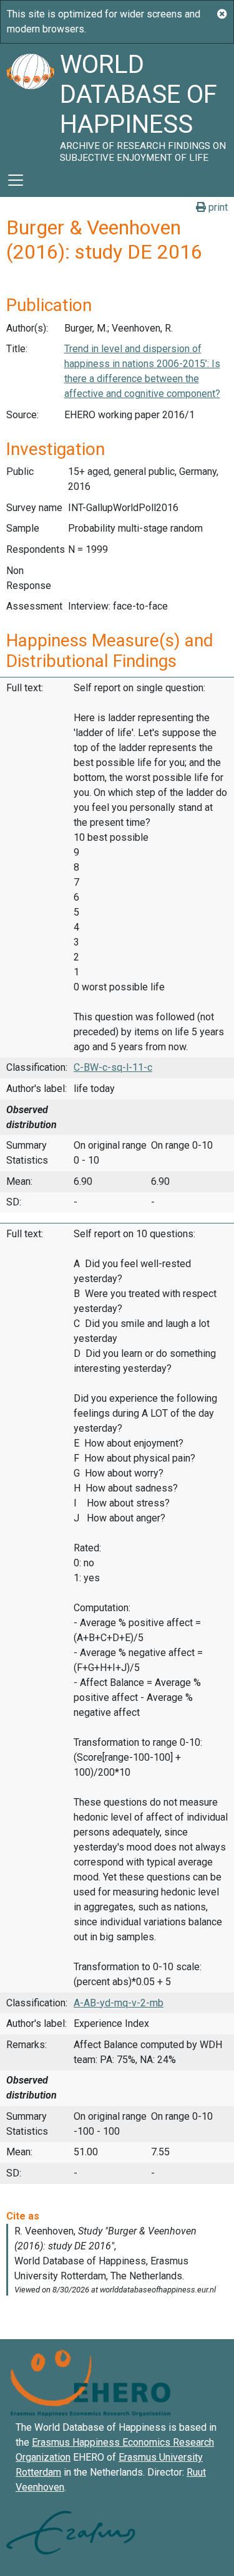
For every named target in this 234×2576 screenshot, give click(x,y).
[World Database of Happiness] (30, 103)
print (217, 207)
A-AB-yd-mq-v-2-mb (119, 2003)
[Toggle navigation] (16, 180)
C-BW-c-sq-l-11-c (113, 1067)
